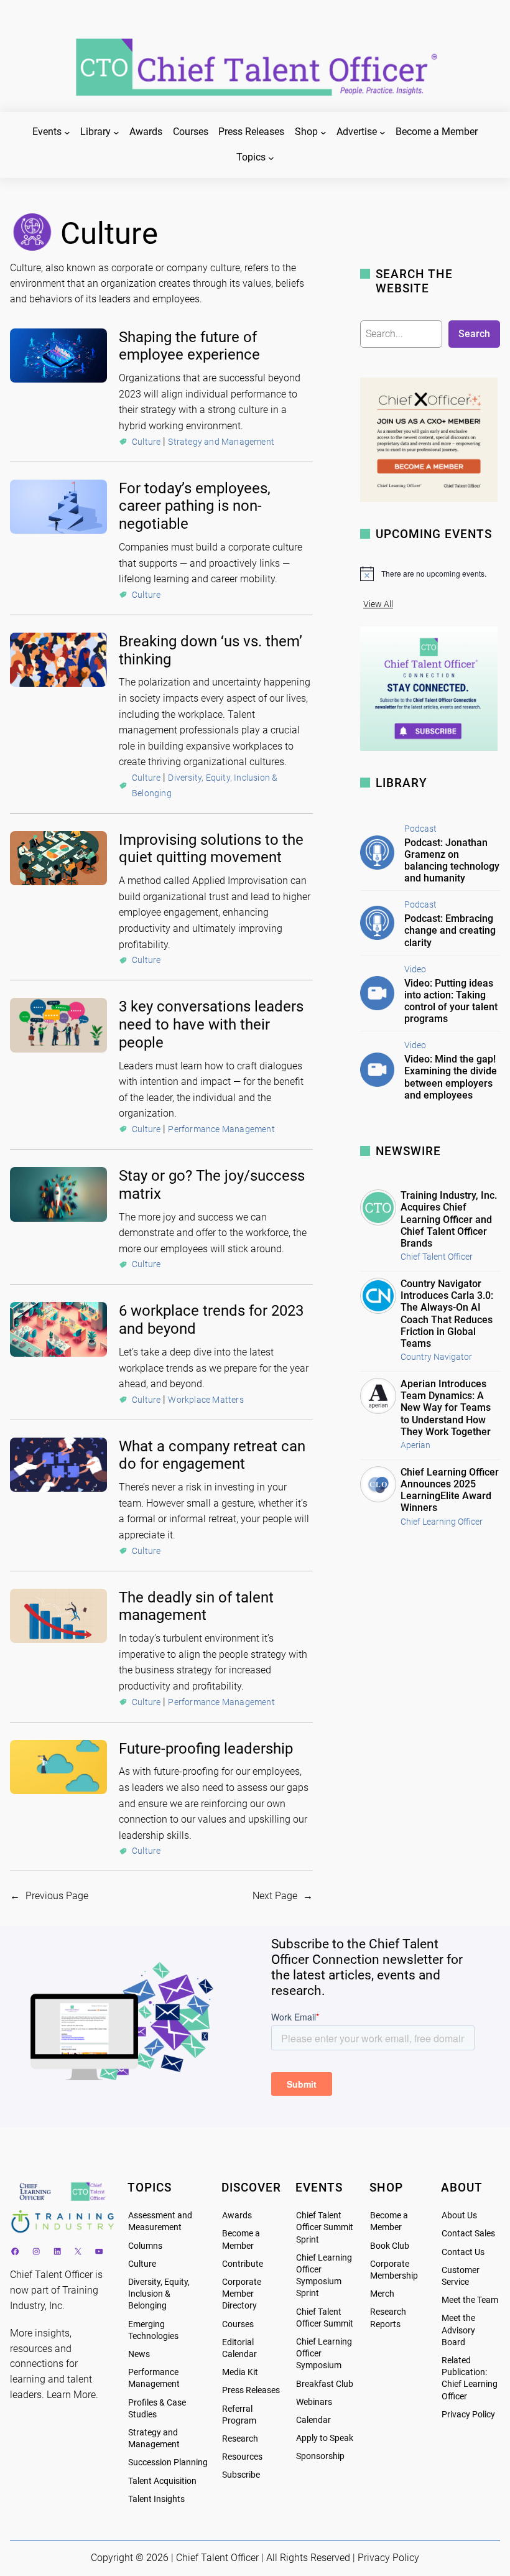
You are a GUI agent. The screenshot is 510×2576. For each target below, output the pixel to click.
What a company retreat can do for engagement (212, 1455)
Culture (146, 442)
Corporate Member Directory (242, 2294)
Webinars (314, 2402)
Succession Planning (168, 2462)
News (139, 2354)
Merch (382, 2294)
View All (378, 604)
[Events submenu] (67, 133)
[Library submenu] (116, 133)
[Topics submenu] (271, 158)
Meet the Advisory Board (458, 2330)
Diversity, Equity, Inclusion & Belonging (159, 2294)
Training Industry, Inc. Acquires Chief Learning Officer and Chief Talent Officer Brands (449, 1219)
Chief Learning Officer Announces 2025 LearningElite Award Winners (450, 1490)
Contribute (243, 2264)
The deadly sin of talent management (196, 1607)
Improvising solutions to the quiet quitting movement (211, 849)
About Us (459, 2216)
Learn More (71, 2395)
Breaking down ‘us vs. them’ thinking (211, 650)
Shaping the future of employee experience (189, 346)
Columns (145, 2246)
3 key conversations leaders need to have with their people (211, 1025)
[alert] (430, 574)
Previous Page (49, 1896)
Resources (242, 2457)
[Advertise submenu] (382, 133)
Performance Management (221, 1129)
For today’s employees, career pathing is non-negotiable (195, 506)
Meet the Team (470, 2300)
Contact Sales (468, 2234)
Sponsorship (320, 2456)
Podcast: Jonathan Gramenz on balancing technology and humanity (452, 861)
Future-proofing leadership (206, 1749)
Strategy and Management (221, 442)
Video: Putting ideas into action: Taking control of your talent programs (451, 1001)
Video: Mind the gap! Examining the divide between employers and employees (451, 1077)
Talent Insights (156, 2499)
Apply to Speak (325, 2438)
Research (240, 2439)
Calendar (313, 2420)
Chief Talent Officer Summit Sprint (325, 2227)
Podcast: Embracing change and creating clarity (450, 930)
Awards (237, 2216)
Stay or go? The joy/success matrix (212, 1185)
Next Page (283, 1896)
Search (474, 334)
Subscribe (241, 2475)
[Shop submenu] (323, 133)
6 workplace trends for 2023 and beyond (211, 1320)
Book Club (390, 2246)
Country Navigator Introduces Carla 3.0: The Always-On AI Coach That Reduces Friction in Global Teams (447, 1314)
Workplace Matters (206, 1400)
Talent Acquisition (162, 2481)
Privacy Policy (468, 2415)
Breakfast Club (325, 2384)
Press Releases (251, 2390)
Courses (238, 2324)
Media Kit (240, 2372)
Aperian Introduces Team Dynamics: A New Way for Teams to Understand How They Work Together (446, 1408)
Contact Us (463, 2252)
